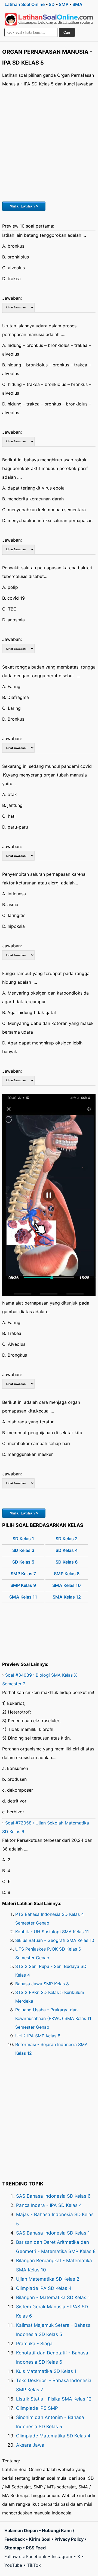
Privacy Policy (69, 2539)
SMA (77, 4)
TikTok (34, 2565)
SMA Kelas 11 (23, 1597)
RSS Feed (36, 2548)
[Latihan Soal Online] (49, 19)
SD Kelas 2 (67, 1539)
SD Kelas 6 (67, 1562)
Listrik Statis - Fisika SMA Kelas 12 (54, 2399)
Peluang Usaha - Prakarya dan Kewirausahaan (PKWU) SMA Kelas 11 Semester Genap (53, 2018)
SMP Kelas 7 (23, 1574)
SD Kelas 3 (23, 1550)
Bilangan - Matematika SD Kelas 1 (53, 2297)
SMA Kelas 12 (67, 1597)
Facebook (36, 2556)
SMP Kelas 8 (67, 1574)
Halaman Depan (21, 2530)
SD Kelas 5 (23, 1562)
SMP (64, 4)
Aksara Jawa (30, 2445)
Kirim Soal (40, 2539)
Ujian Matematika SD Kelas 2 (48, 2279)
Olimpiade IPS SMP (37, 2408)
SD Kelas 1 (23, 1539)
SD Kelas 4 (67, 1550)
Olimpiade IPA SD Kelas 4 (44, 2288)
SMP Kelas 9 (23, 1585)
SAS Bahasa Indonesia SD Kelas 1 (53, 2233)
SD (52, 4)
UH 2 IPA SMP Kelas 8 (38, 2036)
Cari (67, 32)
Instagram (62, 2556)
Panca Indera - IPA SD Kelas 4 (49, 2205)
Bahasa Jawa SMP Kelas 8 (42, 1984)
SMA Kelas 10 (67, 1585)
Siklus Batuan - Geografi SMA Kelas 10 (55, 1940)
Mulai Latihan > (24, 206)
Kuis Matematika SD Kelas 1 (46, 2371)
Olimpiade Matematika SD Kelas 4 (53, 2436)
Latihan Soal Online (25, 4)
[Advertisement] (49, 143)
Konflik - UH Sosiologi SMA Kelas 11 (52, 1932)
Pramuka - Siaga (34, 2344)
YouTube (13, 2565)
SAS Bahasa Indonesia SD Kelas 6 (53, 2196)
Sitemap (13, 2548)
